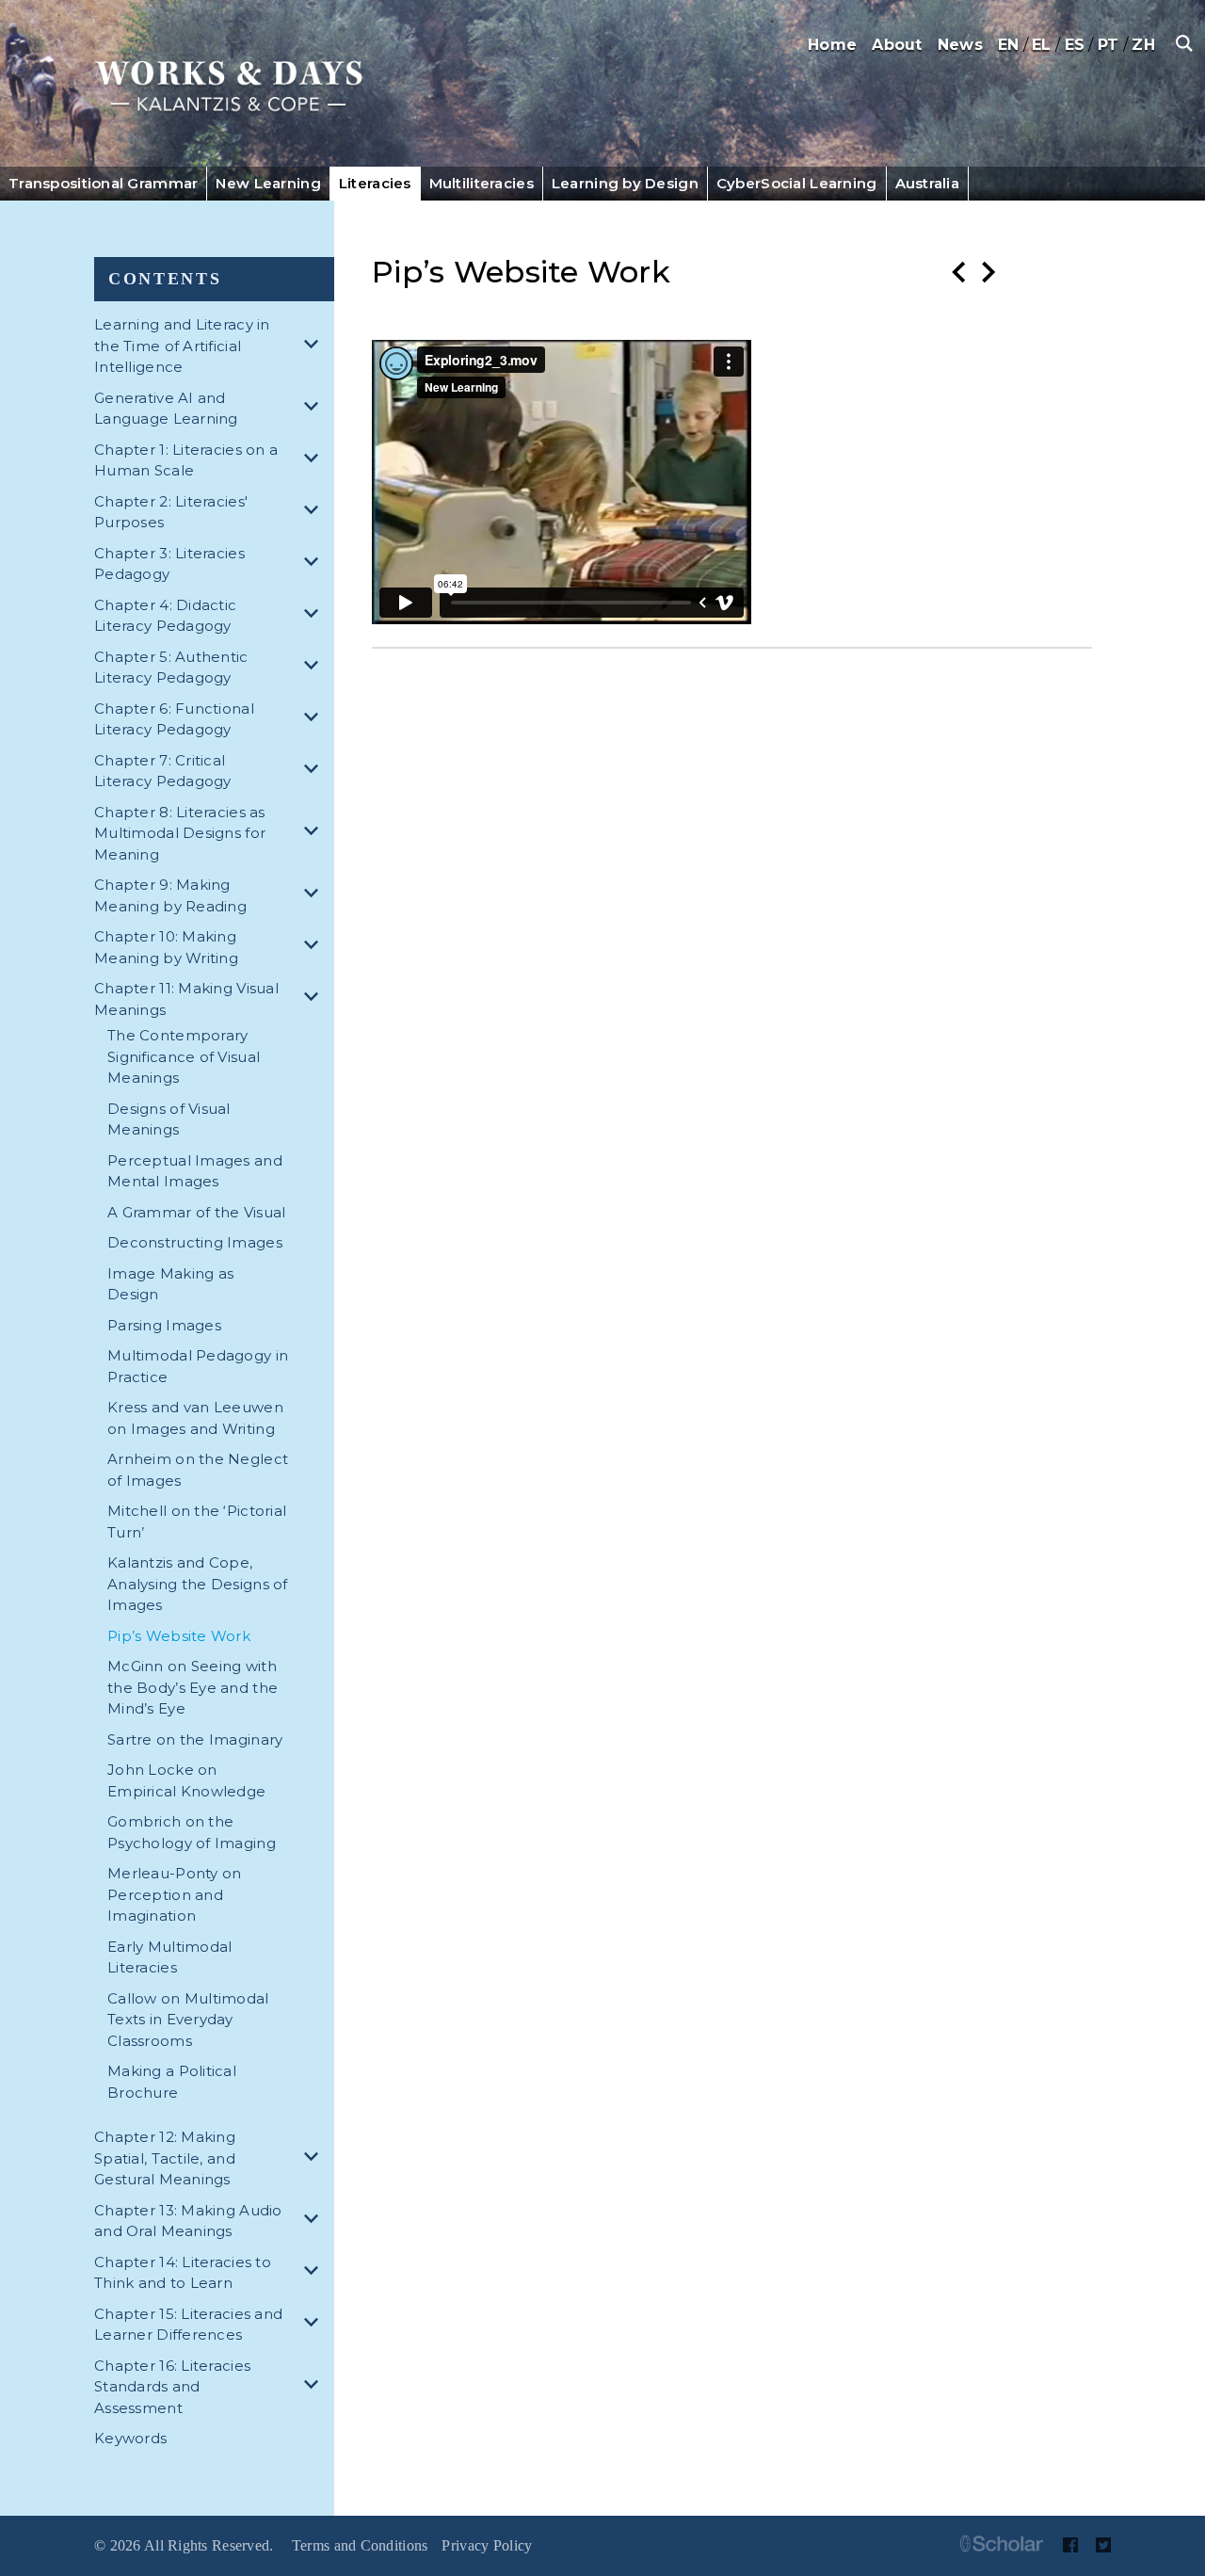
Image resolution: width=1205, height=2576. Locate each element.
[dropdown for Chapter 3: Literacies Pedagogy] (314, 564)
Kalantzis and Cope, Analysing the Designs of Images (198, 1584)
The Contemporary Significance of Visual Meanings (184, 1056)
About (897, 45)
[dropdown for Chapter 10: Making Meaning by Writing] (314, 948)
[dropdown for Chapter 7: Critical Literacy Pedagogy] (314, 772)
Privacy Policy (487, 2545)
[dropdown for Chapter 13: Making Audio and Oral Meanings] (314, 2222)
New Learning (268, 183)
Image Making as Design (170, 1284)
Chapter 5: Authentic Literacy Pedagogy (171, 668)
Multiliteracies (482, 183)
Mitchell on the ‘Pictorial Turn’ (197, 1521)
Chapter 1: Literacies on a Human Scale (186, 460)
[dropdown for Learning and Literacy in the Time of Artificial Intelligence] (314, 347)
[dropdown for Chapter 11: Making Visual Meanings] (314, 999)
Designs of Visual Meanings (169, 1119)
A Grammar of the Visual (196, 1212)
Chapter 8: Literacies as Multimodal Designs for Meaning (180, 833)
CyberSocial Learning (797, 183)
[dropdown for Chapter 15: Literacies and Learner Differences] (314, 2325)
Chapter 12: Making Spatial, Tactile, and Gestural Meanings (165, 2158)
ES (1075, 45)
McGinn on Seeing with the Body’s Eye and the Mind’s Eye (193, 1687)
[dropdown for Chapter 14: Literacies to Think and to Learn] (314, 2273)
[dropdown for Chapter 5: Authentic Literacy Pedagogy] (314, 668)
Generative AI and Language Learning (166, 409)
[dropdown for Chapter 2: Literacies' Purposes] (314, 513)
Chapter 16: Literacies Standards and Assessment (172, 2387)
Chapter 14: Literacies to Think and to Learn (183, 2273)
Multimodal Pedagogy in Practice (198, 1366)
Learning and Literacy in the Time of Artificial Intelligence (182, 346)
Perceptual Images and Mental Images (195, 1171)
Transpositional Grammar (103, 183)
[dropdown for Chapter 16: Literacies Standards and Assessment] (314, 2387)
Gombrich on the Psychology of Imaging (192, 1832)
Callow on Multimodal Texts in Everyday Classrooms (188, 2020)
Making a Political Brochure (172, 2082)
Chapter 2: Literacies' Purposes (171, 512)
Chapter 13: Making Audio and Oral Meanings (188, 2221)
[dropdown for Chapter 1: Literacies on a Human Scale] (314, 461)
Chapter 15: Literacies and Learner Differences (188, 2325)
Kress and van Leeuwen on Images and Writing (195, 1418)
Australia (928, 183)
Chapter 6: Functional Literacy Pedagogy (174, 719)
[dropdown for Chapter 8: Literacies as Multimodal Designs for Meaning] (314, 834)
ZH (1143, 45)
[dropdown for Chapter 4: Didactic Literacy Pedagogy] (314, 616)
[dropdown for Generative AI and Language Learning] (314, 409)
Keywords (130, 2438)
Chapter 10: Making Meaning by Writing (166, 947)
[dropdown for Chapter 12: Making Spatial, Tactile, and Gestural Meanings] (314, 2159)
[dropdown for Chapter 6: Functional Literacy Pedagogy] (314, 720)
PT (1109, 45)
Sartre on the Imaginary (195, 1739)
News (960, 45)
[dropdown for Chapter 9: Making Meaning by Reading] (314, 896)
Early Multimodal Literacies (169, 1957)
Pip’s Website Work (179, 1636)
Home (832, 45)
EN (1009, 45)
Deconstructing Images (195, 1242)
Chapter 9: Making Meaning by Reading (170, 895)
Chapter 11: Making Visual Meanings (186, 999)
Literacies (375, 183)
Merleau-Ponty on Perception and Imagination (174, 1894)
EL (1042, 45)
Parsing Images (164, 1325)
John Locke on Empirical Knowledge (186, 1780)
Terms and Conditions (360, 2545)
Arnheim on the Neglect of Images (198, 1470)
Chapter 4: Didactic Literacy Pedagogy (165, 616)
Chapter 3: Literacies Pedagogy (169, 564)
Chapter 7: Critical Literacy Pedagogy (163, 771)
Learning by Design (625, 183)
